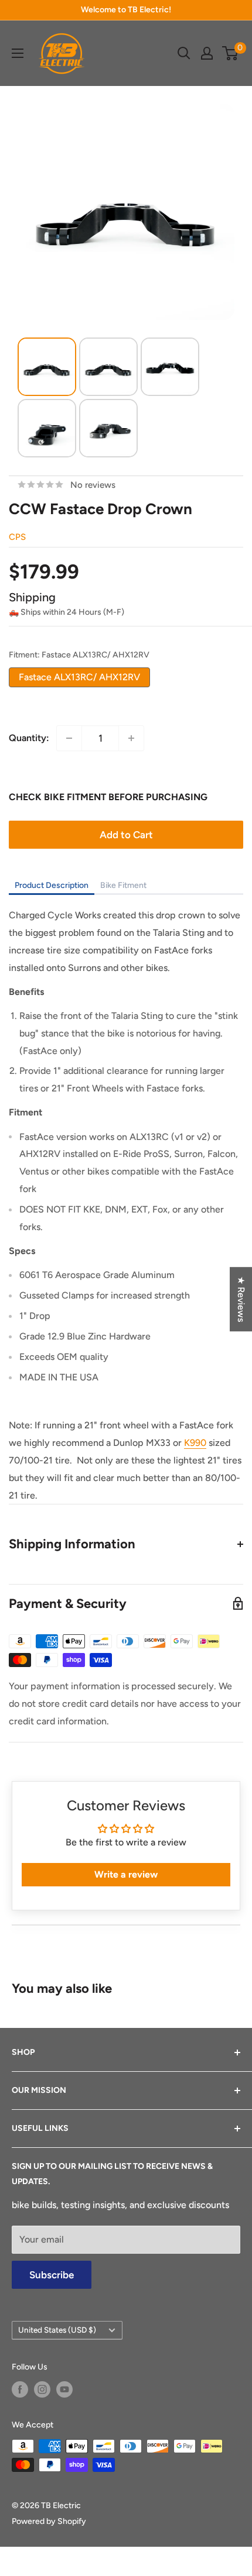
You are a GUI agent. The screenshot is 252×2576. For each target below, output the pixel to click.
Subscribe (52, 2275)
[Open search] (184, 53)
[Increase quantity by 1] (131, 738)
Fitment (79, 655)
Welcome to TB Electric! (126, 10)
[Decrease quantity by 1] (69, 738)
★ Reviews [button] (241, 1299)
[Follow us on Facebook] (20, 2389)
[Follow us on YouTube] (64, 2389)
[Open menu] (18, 53)
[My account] (207, 53)
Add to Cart (126, 835)
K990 (195, 1443)
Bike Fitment (123, 885)
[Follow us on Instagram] (42, 2389)
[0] (231, 53)
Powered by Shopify (49, 2521)
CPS (17, 537)
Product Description (52, 885)
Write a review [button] (126, 1874)
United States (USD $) (57, 2330)
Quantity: (29, 738)
